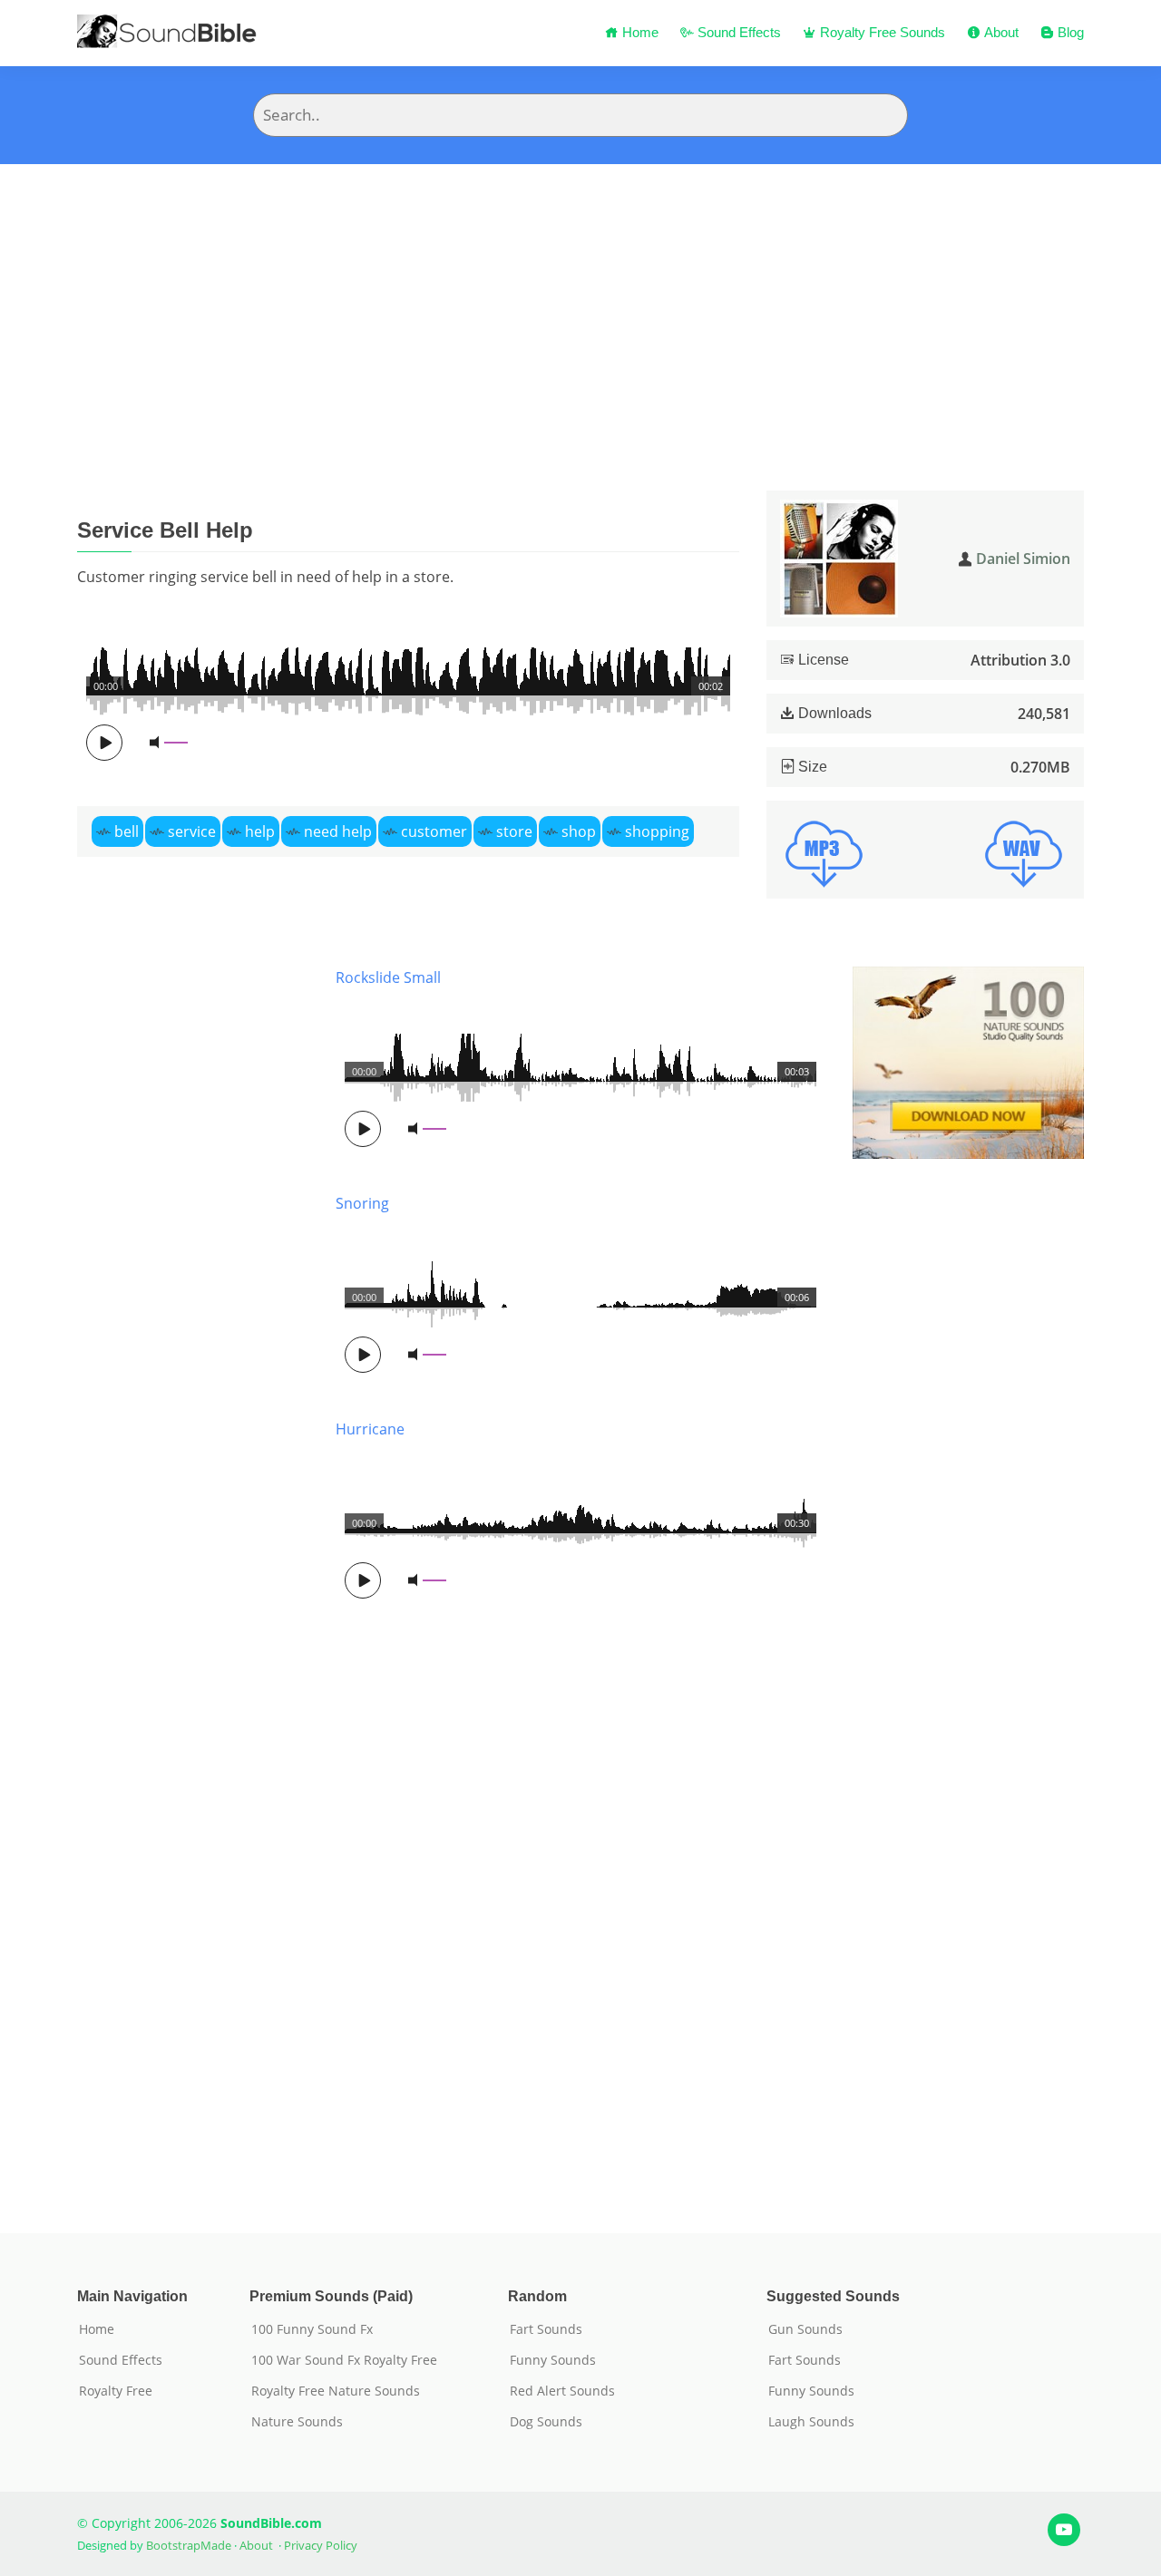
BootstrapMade (189, 2545)
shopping (657, 831)
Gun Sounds (805, 2329)
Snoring (362, 1203)
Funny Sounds (553, 2360)
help (260, 831)
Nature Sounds (297, 2422)
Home (639, 32)
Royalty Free (116, 2391)
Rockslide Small (388, 977)
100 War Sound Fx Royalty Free (344, 2360)
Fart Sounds (546, 2329)
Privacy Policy (321, 2545)
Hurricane (370, 1429)
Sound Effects (737, 32)
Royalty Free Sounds (881, 32)
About (1000, 32)
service (192, 831)
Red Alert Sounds (562, 2391)
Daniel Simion (1023, 559)
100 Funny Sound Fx (312, 2329)
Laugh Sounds (811, 2422)
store (514, 831)
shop (579, 831)
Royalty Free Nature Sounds (336, 2391)
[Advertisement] (580, 300)
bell (127, 831)
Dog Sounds (546, 2422)
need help (338, 831)
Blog (1069, 32)
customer (434, 831)
